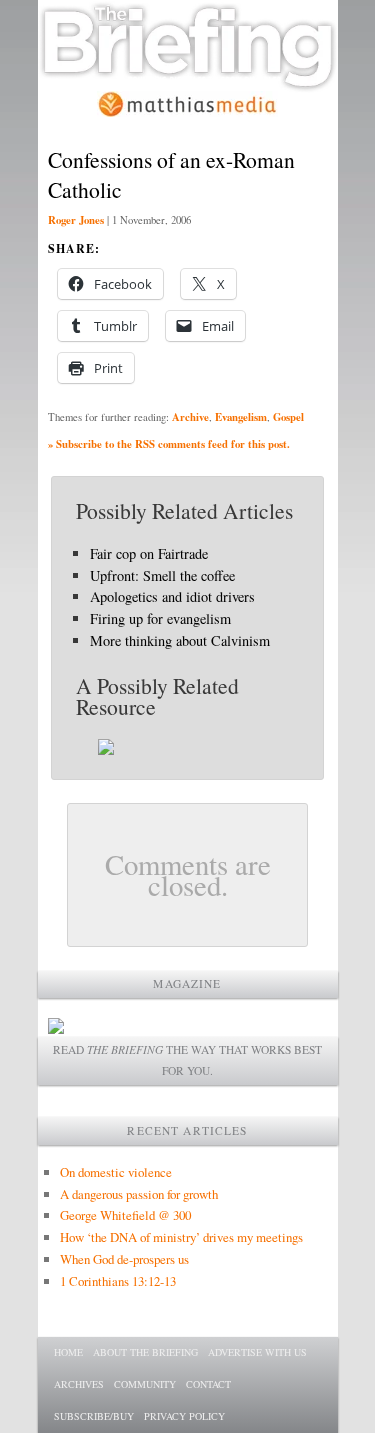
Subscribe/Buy (94, 1416)
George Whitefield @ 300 (125, 1215)
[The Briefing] (188, 80)
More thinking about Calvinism (180, 640)
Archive (190, 417)
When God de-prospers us (124, 1259)
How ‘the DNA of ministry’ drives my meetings (181, 1237)
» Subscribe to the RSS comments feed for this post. (169, 444)
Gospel (288, 417)
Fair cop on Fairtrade (149, 553)
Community (145, 1384)
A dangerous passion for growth (139, 1194)
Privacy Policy (184, 1416)
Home (68, 1352)
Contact (208, 1384)
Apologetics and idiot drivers (172, 596)
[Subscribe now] (56, 1028)
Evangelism (241, 417)
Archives (79, 1384)
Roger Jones (76, 220)
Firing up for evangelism (160, 618)
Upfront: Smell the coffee (162, 575)
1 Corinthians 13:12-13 (118, 1281)
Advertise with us (257, 1352)
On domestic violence (116, 1172)
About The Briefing (145, 1352)
